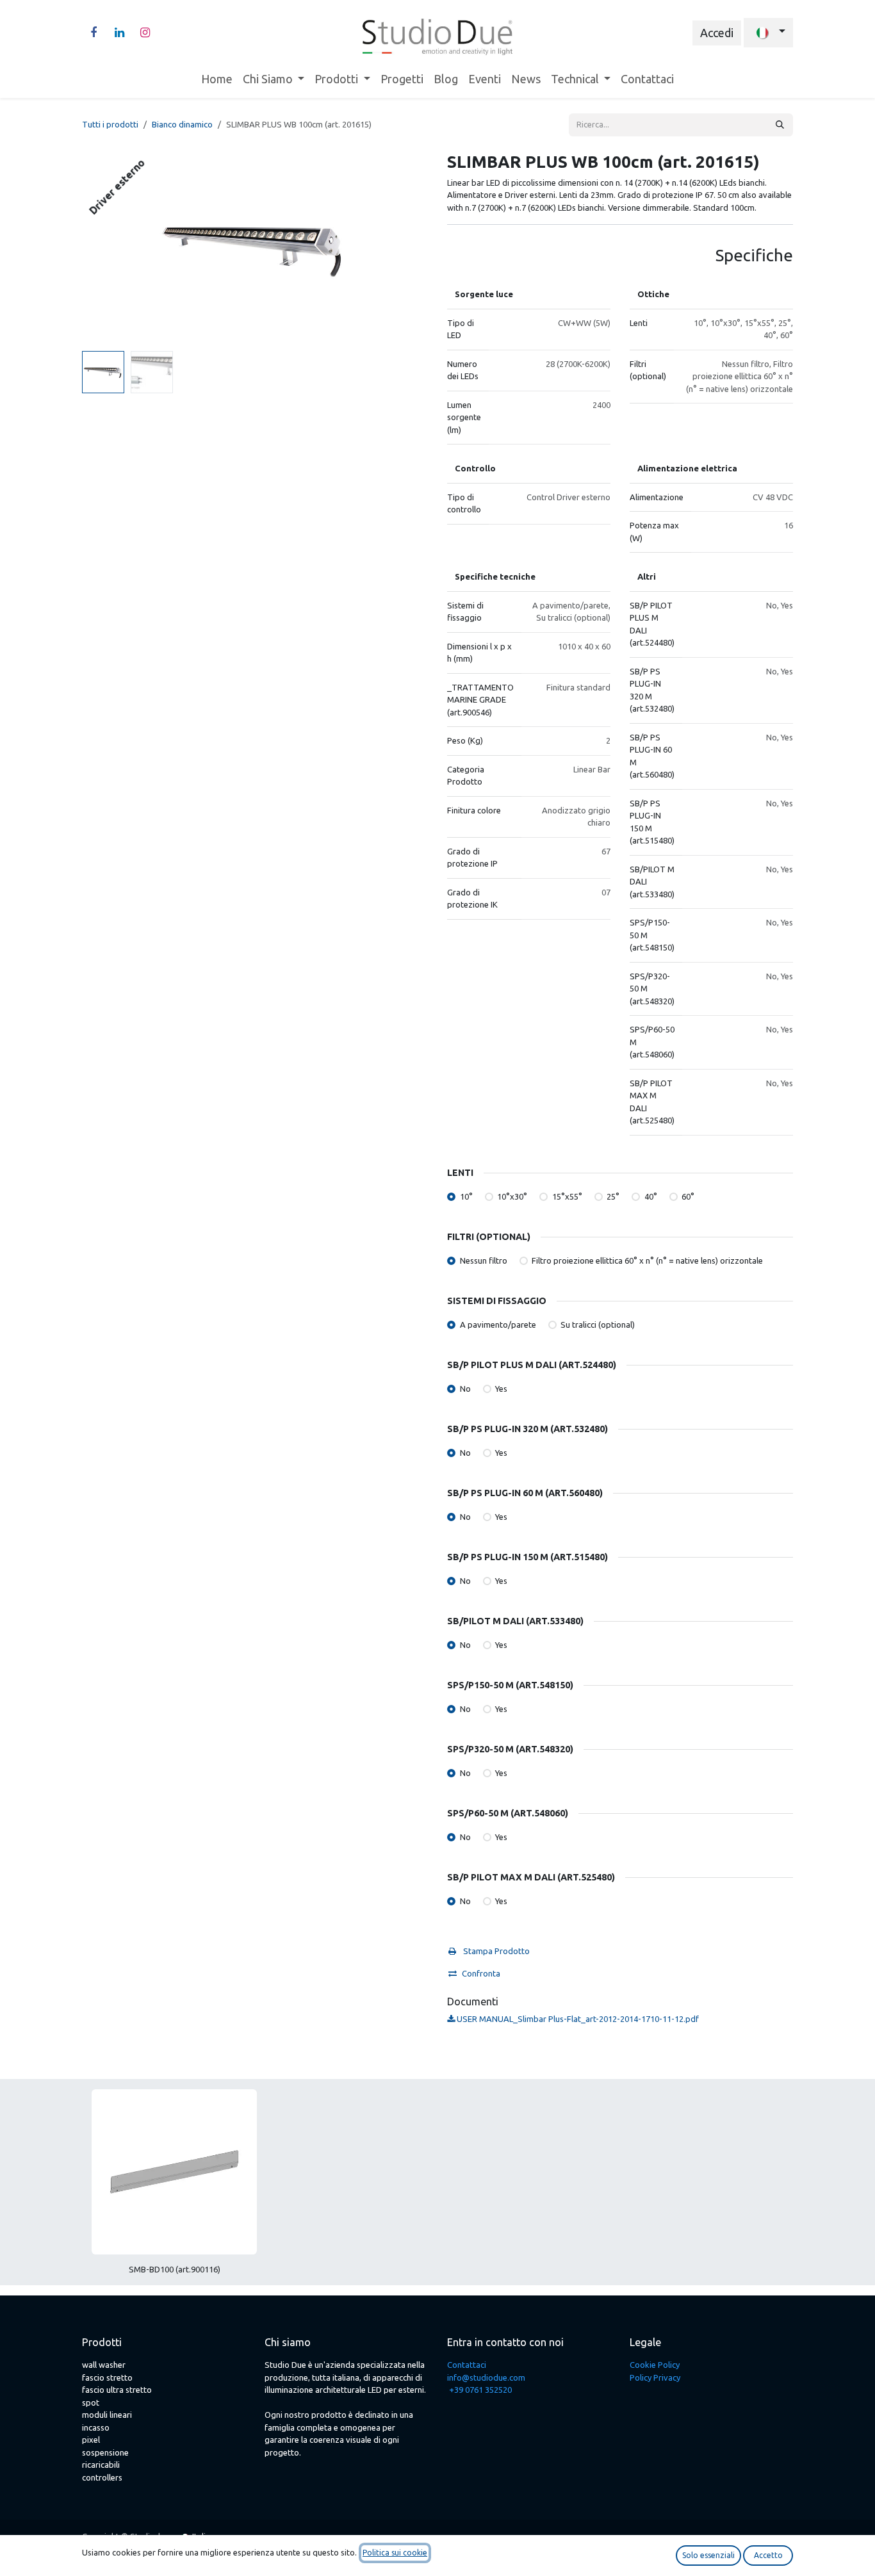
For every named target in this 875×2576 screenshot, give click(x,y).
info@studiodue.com (486, 2377)
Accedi (717, 33)
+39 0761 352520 (480, 2390)
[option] (437, 2187)
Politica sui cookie (395, 2553)
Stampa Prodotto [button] (495, 1951)
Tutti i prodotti (110, 124)
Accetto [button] (768, 2555)
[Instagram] (145, 33)
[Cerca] (780, 125)
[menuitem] (217, 79)
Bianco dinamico (182, 124)
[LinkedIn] (119, 33)
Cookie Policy (655, 2365)
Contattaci (467, 2365)
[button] (99, 249)
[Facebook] (94, 33)
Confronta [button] (481, 1973)
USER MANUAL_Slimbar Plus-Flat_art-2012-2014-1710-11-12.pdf (577, 2019)
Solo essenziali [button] (708, 2555)
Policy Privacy (655, 2377)
